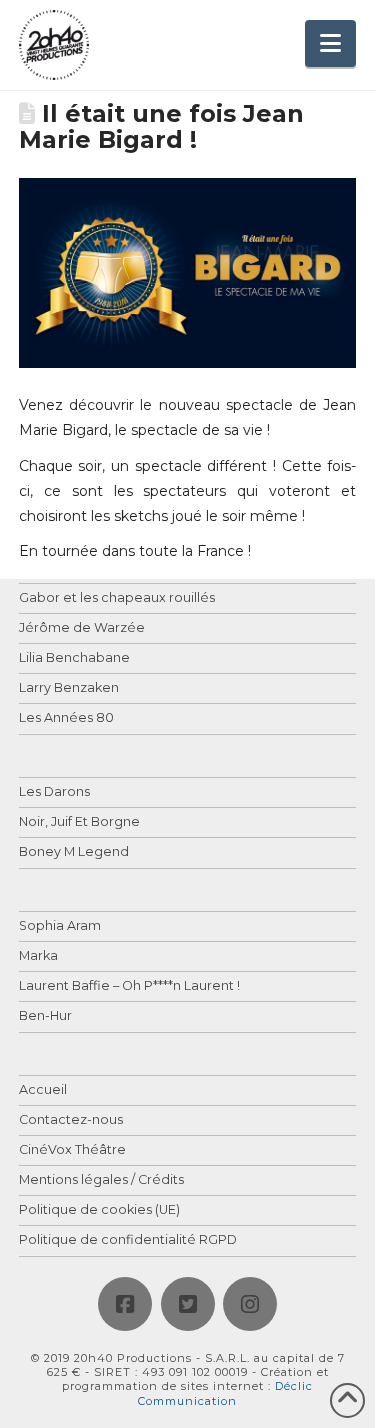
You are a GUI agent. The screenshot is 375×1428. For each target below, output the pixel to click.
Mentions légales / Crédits (101, 1180)
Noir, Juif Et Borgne (79, 822)
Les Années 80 (66, 718)
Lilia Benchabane (74, 658)
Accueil (43, 1090)
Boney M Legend (74, 852)
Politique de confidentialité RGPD (128, 1240)
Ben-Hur (45, 1016)
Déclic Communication (225, 1393)
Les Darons (54, 792)
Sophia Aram (60, 926)
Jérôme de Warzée (82, 628)
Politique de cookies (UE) (99, 1210)
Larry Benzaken (69, 688)
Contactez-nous (71, 1120)
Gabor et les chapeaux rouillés (117, 598)
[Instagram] (250, 1304)
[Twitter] (188, 1304)
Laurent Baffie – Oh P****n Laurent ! (129, 986)
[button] (330, 43)
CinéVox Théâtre (72, 1150)
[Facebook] (125, 1304)
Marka (38, 956)
